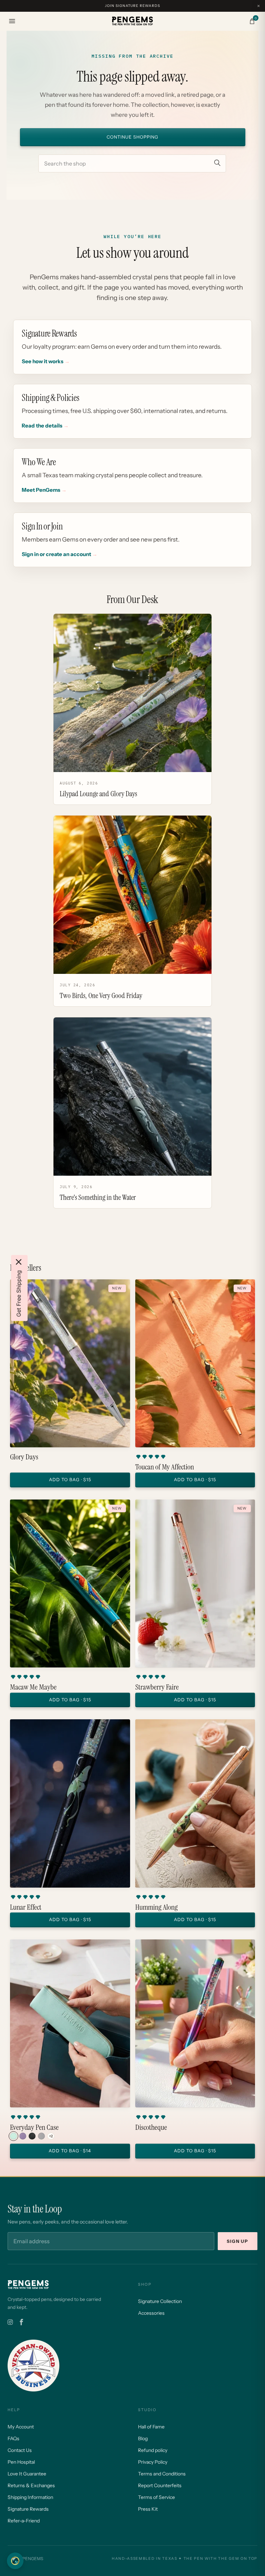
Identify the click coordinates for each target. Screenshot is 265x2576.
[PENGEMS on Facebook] (21, 2322)
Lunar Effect (26, 1907)
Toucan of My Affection (165, 1467)
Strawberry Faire (157, 1687)
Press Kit (148, 2509)
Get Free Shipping (19, 1294)
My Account (21, 2427)
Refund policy (153, 2450)
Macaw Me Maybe (33, 1687)
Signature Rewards (28, 2509)
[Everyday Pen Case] (70, 2023)
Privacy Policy (153, 2462)
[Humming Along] (195, 1803)
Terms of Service (156, 2497)
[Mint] (13, 2136)
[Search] (217, 163)
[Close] (19, 1262)
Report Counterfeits (160, 2485)
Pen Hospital (21, 2462)
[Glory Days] (70, 1363)
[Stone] (41, 2136)
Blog (143, 2438)
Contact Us (20, 2450)
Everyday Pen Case (34, 2127)
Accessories (151, 2313)
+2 (51, 2136)
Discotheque (151, 2127)
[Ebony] (32, 2136)
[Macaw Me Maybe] (70, 1583)
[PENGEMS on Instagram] (10, 2322)
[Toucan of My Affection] (195, 1363)
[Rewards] (15, 2561)
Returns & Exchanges (31, 2485)
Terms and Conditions (162, 2474)
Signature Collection (160, 2301)
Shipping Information (30, 2497)
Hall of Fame (151, 2427)
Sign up (238, 2241)
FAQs (13, 2438)
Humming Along (156, 1907)
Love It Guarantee (27, 2474)
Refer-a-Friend (24, 2521)
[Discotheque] (195, 2023)
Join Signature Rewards (132, 6)
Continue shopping (132, 137)
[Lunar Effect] (70, 1803)
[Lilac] (23, 2136)
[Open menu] (12, 21)
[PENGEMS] (132, 21)
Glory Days (24, 1457)
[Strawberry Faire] (195, 1583)
